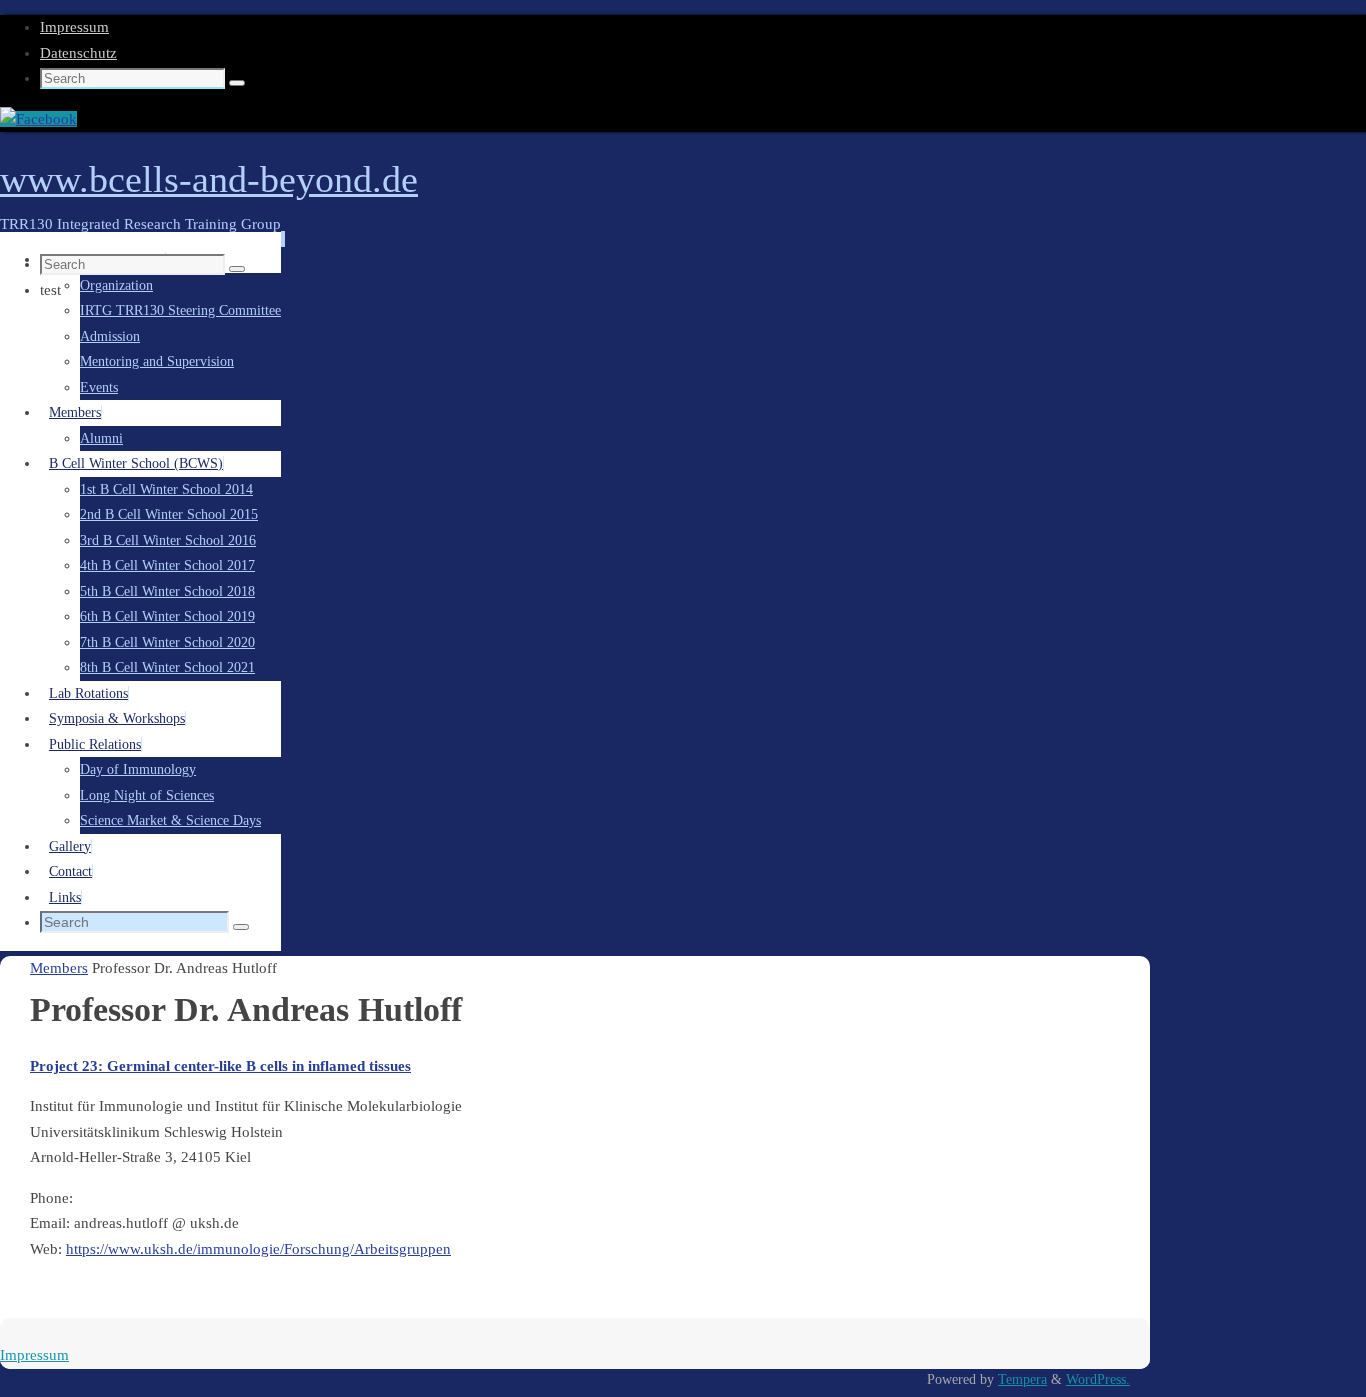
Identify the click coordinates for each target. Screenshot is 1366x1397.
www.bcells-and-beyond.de (209, 179)
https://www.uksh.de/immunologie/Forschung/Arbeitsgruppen (258, 1249)
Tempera (1022, 1379)
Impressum (74, 27)
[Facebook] (38, 119)
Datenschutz (78, 53)
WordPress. (1098, 1379)
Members (59, 968)
